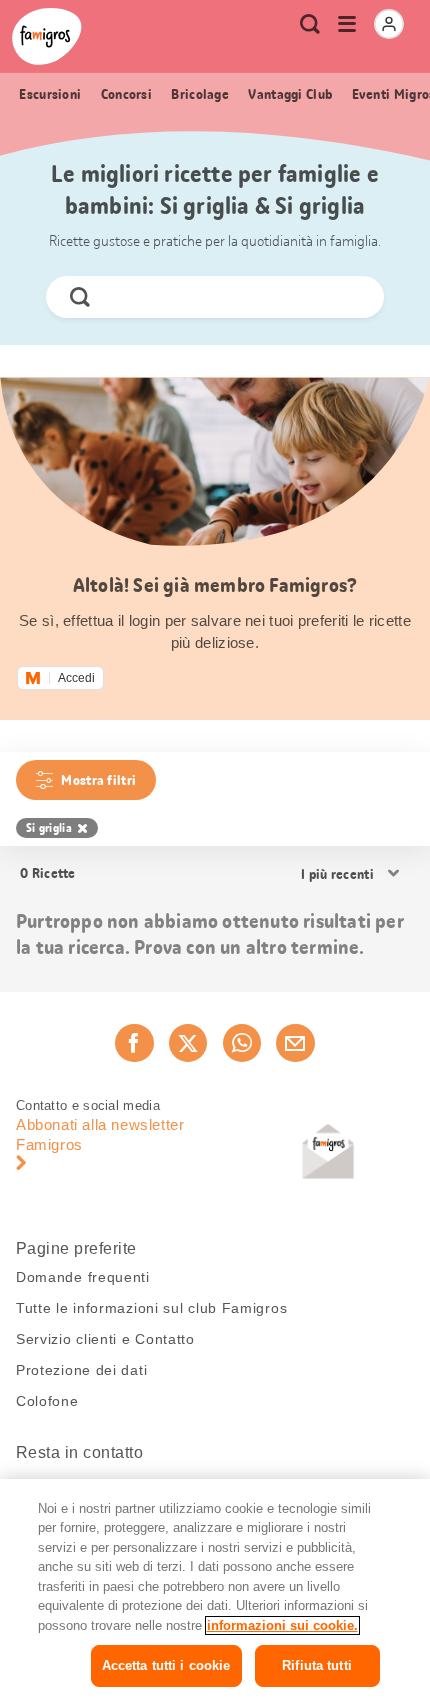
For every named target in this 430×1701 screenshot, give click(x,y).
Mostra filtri (98, 780)
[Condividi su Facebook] (134, 1043)
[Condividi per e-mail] (295, 1043)
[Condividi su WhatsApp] (242, 1043)
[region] (215, 1590)
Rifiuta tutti (317, 1665)
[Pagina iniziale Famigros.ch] (47, 36)
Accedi (76, 678)
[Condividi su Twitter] (188, 1043)
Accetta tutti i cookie (166, 1665)
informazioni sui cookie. (282, 1625)
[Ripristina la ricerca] (352, 297)
